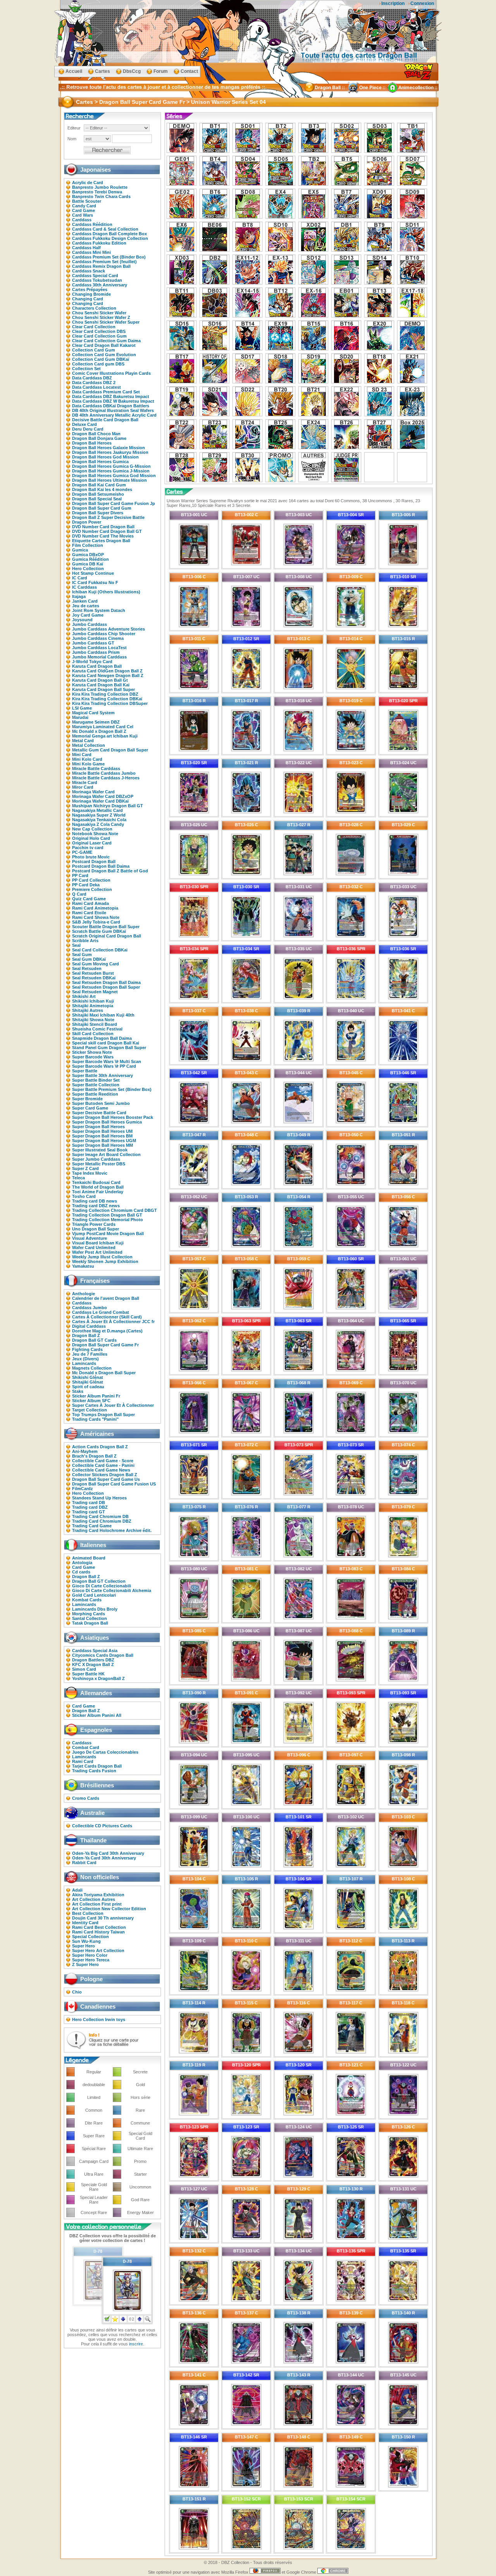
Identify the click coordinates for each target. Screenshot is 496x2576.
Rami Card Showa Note (96, 917)
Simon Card (84, 1669)
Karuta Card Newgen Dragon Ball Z (108, 675)
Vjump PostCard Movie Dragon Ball (108, 1234)
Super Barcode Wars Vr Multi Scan (107, 1061)
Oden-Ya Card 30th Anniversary (104, 1858)
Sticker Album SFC (91, 1401)
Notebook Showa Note (95, 834)
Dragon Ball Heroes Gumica (100, 462)
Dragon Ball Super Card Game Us (106, 1479)
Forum (161, 71)
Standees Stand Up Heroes (99, 1498)
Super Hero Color (90, 1955)
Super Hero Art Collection (98, 1951)
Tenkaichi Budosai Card (96, 1182)
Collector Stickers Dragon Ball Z (105, 1475)
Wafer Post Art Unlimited (97, 1252)
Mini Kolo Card (87, 759)
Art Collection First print (97, 1904)
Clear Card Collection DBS (99, 331)
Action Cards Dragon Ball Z (100, 1447)
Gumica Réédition (90, 559)
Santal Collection (90, 1618)
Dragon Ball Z (86, 1335)
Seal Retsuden (87, 968)
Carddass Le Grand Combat (101, 1312)
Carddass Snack (89, 271)
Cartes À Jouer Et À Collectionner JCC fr (113, 1322)
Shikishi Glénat (88, 1377)
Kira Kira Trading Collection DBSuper (110, 703)
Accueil (74, 71)
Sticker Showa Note (92, 1052)
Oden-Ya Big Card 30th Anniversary (108, 1853)
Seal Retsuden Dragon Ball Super (106, 987)
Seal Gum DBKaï (89, 959)
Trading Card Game (92, 1526)
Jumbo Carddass (90, 624)
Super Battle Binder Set (96, 1080)
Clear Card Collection (94, 327)
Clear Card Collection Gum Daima (106, 341)
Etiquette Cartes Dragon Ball (101, 541)
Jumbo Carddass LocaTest (99, 648)
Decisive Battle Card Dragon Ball (105, 420)
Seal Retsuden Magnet (95, 992)
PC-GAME (82, 852)
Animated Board (89, 1558)
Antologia (82, 1563)
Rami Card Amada (90, 903)
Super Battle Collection (96, 1085)
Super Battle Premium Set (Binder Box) (112, 1089)
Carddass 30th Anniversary (100, 285)
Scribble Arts (85, 941)
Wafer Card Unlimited (94, 1248)
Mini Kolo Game (88, 764)
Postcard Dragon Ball (94, 862)
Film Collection (88, 545)
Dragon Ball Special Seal (97, 499)
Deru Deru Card (88, 429)
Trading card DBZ (90, 1507)
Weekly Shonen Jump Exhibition (105, 1261)
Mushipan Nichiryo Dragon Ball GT (108, 806)
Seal (76, 945)
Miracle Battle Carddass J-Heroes (106, 778)
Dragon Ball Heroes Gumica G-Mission (111, 466)
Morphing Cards (89, 1614)
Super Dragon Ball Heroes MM (102, 1145)
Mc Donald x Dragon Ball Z (99, 731)
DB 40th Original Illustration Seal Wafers (113, 410)
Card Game (84, 210)
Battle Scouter (87, 201)
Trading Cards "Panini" (95, 1419)
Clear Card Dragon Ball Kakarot (104, 345)
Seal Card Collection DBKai (100, 950)
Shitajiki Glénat (88, 1382)
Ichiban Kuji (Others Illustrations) (106, 592)
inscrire (136, 2344)
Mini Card (82, 755)
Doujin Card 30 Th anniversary (103, 1918)
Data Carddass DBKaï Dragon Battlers (111, 406)
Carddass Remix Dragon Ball (101, 266)
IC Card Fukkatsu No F (95, 582)
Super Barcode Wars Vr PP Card (104, 1066)
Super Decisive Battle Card (99, 1113)
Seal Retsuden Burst (93, 973)
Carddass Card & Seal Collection (105, 229)
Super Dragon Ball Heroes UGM (104, 1141)
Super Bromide (87, 1099)
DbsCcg (132, 71)
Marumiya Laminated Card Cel (103, 727)
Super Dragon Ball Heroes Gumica (107, 1122)
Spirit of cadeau (88, 1387)
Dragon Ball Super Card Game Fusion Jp (114, 503)
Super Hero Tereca (91, 1960)
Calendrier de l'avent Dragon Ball (106, 1298)
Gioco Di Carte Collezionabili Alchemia (112, 1590)
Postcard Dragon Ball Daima (101, 866)
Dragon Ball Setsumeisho (98, 494)
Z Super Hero (85, 1964)
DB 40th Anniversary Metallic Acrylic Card (114, 415)
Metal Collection (89, 745)
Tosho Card (84, 1196)
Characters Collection (94, 308)
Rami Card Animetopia (95, 908)
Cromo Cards (86, 1798)
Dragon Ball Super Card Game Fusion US (114, 1484)
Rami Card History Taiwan (98, 1932)
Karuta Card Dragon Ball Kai (101, 685)
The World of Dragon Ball (98, 1187)
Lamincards (84, 1363)
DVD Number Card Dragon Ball (103, 527)
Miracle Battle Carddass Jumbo (104, 773)
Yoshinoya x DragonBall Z (98, 1678)
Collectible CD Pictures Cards (102, 1826)
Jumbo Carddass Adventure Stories (108, 629)
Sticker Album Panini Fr (96, 1396)
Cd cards (81, 1572)
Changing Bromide (91, 294)
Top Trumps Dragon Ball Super (103, 1415)
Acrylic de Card (88, 183)
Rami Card (83, 1761)
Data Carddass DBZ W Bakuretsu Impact (113, 401)
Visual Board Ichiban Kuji (98, 1243)
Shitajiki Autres (88, 1010)
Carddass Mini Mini (91, 252)
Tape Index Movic (90, 1173)
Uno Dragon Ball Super (96, 1229)
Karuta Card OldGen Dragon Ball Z (107, 671)
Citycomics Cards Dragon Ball (103, 1655)
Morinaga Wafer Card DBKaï (100, 801)
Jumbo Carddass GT (93, 643)
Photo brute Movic (91, 857)
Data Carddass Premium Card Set (106, 392)
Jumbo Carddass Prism (96, 652)
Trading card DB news (95, 1201)
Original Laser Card (92, 843)
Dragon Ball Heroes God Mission (105, 457)
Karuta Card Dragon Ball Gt (100, 680)
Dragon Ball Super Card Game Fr (105, 1345)
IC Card (80, 578)
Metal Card (83, 741)
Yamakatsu (83, 1266)
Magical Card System (93, 713)
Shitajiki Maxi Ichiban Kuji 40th (103, 1015)
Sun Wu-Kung (86, 1941)
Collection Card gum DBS (98, 364)
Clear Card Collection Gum (99, 336)
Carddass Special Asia (95, 1651)
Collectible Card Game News (101, 1470)
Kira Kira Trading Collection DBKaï (107, 699)
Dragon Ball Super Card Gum (102, 508)
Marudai (80, 717)
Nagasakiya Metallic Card (97, 810)
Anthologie (84, 1294)
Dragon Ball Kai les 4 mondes (102, 489)
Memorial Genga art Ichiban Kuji (105, 736)
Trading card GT (89, 1512)
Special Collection (90, 1937)
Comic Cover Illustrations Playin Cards (111, 373)
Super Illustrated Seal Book (100, 1150)
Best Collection (88, 1913)
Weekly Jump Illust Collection (102, 1257)
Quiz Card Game (89, 899)
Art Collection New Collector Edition (109, 1909)
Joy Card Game (88, 615)
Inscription (393, 3)
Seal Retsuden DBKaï (94, 978)
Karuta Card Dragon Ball (97, 666)
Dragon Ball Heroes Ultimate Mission (109, 480)
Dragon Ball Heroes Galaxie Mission (108, 448)
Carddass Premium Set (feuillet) (104, 262)
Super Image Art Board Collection (106, 1154)
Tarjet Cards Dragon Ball (97, 1766)
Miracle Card (85, 782)
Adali (77, 1890)
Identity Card (85, 1923)
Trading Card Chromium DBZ (102, 1521)
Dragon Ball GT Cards (94, 1340)
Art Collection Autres (94, 1899)
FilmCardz (83, 1489)
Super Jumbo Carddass (96, 1159)
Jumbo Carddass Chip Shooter (104, 634)
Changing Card (88, 299)
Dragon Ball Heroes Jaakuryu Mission (110, 452)
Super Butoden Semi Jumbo (101, 1103)
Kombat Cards (87, 1600)
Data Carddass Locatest (96, 387)
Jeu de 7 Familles (90, 1354)
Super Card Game (90, 1108)
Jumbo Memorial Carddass (99, 657)
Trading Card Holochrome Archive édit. (112, 1530)
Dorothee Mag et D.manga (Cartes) (107, 1331)
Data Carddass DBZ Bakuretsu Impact (111, 396)
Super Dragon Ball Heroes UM (102, 1131)
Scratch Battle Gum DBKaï (99, 931)
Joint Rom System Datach (99, 610)
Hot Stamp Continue (93, 573)
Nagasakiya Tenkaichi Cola (99, 820)
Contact (189, 71)
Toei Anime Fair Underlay (98, 1192)
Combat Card (86, 1747)
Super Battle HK (88, 1674)
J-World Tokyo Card (92, 662)
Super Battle (85, 1071)
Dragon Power (87, 522)
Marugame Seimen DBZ (96, 722)
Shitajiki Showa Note (93, 1020)
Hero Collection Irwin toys (99, 2019)
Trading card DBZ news (96, 1206)
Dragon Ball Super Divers (98, 513)
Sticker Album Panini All (97, 1715)
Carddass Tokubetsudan (97, 280)
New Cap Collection (92, 829)
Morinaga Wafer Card (93, 792)
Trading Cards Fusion (94, 1771)
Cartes (102, 71)
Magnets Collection (92, 1368)
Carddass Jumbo (90, 1308)
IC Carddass (84, 587)
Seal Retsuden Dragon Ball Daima (106, 982)
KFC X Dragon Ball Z (93, 1664)
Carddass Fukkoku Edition (99, 243)
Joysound (82, 620)
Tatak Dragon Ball (90, 1623)
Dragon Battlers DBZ (93, 1660)
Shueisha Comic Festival (97, 1029)
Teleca (78, 1178)
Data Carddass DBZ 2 (94, 383)
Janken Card (85, 601)
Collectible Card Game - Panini (103, 1465)
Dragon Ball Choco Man (96, 434)
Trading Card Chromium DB (100, 1516)
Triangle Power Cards (94, 1224)
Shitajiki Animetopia (93, 1006)
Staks (78, 1391)
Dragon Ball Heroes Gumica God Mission (114, 476)
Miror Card (83, 787)
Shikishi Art (84, 996)
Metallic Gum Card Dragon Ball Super (110, 750)
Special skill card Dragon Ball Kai (106, 1043)
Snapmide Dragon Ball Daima (102, 1038)
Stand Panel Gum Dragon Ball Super (109, 1048)
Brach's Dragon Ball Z (94, 1456)
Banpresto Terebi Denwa (97, 192)
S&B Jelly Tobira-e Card (96, 922)
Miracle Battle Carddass (96, 768)
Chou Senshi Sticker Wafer (99, 313)
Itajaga (79, 596)
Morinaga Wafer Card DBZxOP (103, 796)
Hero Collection (88, 569)
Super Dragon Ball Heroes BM (102, 1136)
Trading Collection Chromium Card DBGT (115, 1210)
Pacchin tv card (88, 848)
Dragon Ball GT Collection (99, 1581)
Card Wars (83, 215)
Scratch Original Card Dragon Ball (107, 936)
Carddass (82, 220)
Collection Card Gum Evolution (104, 355)
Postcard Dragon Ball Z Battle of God (110, 871)
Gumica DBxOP (88, 555)
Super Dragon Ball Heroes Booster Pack (113, 1117)
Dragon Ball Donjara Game (99, 438)
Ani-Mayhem (85, 1451)
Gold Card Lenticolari (94, 1595)
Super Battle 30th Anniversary (102, 1075)
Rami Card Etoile (89, 913)
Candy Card (84, 206)
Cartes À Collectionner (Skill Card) (107, 1317)
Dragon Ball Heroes (92, 443)
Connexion (422, 3)
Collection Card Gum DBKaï (101, 359)
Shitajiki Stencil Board (95, 1024)
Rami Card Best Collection (99, 1927)
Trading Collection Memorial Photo (108, 1220)
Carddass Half (86, 248)
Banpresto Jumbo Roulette (100, 187)
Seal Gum (82, 955)
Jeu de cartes (86, 606)
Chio (77, 1992)
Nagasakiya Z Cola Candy (98, 824)
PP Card (80, 875)
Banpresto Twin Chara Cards (101, 196)
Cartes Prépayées (90, 289)
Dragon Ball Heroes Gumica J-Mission (111, 471)
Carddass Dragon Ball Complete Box (109, 234)
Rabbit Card (84, 1863)
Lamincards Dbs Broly (95, 1609)
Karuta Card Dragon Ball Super (103, 689)
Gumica (80, 550)
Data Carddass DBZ (92, 378)
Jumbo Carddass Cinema (98, 638)
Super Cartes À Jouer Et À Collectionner (113, 1405)
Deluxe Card (84, 424)
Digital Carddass (89, 1326)
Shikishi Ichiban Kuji (93, 1001)
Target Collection (90, 1410)
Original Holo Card (91, 838)
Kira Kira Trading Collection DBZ (105, 694)
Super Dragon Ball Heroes (98, 1127)
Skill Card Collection (93, 1034)
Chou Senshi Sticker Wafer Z (101, 317)
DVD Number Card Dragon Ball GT (107, 531)
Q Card (79, 894)
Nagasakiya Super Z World (99, 815)
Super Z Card (85, 1168)
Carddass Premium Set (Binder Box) (109, 257)
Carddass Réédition (92, 224)
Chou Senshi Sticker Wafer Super (106, 322)
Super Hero (84, 1946)
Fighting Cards (87, 1349)
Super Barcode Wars (93, 1057)
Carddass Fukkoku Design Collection (110, 238)
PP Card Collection (91, 880)
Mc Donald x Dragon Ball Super (104, 1373)
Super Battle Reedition (95, 1094)
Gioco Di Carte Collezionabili (102, 1586)
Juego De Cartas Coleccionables (105, 1752)
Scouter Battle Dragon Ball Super (106, 927)
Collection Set (86, 369)
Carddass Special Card (95, 276)
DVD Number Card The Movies (103, 536)
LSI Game (82, 708)
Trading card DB (89, 1503)
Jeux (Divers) (85, 1359)
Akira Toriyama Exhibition (98, 1895)
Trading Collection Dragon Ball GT (107, 1215)
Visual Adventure (90, 1238)
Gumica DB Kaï (88, 564)
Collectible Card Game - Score (103, 1461)
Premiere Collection (92, 889)
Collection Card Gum (94, 350)
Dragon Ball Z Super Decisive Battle (108, 517)
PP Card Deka (86, 885)
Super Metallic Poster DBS (99, 1164)
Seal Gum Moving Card (96, 964)
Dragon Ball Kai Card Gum (99, 485)
